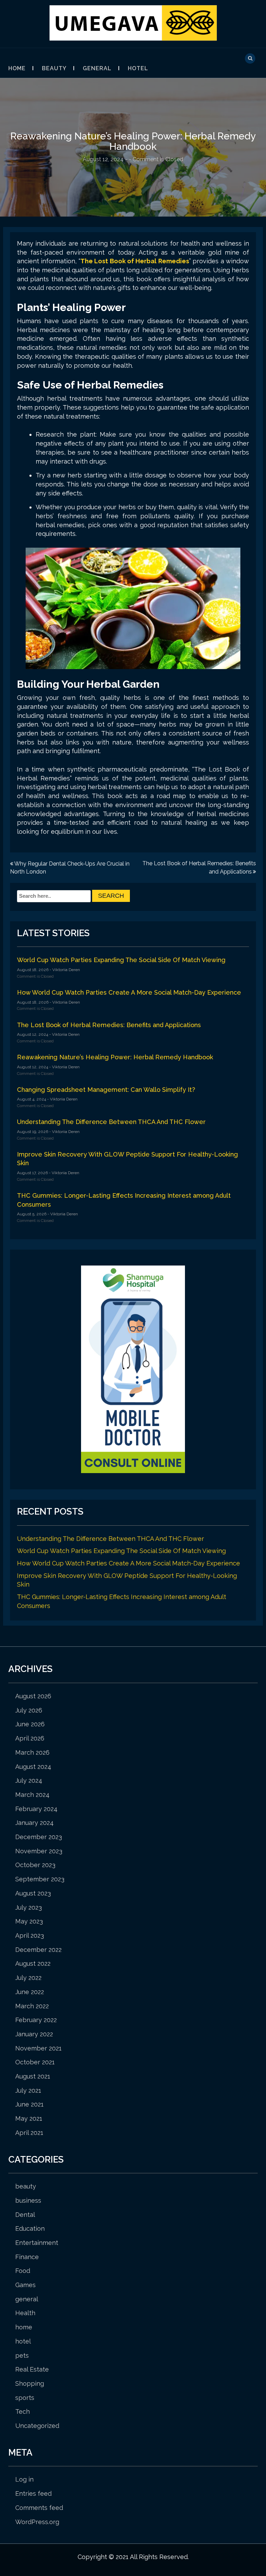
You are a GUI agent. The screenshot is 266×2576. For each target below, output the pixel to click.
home (24, 2327)
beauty (54, 68)
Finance (27, 2257)
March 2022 (32, 2006)
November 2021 (38, 2048)
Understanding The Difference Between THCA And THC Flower (111, 1122)
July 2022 (28, 1978)
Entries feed (33, 2493)
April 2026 (30, 1738)
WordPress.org (37, 2522)
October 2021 (35, 2062)
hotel (138, 68)
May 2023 (29, 1921)
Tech (23, 2411)
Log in (24, 2479)
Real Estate (32, 2369)
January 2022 (34, 2034)
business (28, 2200)
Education (30, 2228)
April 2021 (29, 2133)
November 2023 (39, 1851)
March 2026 (32, 1752)
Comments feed (39, 2508)
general (97, 68)
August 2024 (33, 1767)
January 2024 (34, 1823)
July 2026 (29, 1710)
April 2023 (30, 1935)
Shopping (30, 2383)
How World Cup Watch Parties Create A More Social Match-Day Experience (129, 992)
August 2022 (33, 1963)
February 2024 (36, 1809)
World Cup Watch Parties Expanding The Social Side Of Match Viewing (121, 960)
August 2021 (33, 2076)
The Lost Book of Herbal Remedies (135, 261)
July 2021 (28, 2090)
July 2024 (29, 1780)
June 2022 (30, 1992)
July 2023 (29, 1907)
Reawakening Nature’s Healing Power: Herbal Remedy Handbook (115, 1057)
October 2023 (35, 1865)
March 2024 (32, 1795)
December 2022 (38, 1950)
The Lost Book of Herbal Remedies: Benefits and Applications (109, 1025)
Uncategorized (37, 2426)
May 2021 (29, 2118)
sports (25, 2398)
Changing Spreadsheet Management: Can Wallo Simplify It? (106, 1090)
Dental (25, 2215)
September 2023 (40, 1879)
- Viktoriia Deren (64, 970)
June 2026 (30, 1724)
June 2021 (29, 2104)
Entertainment (37, 2243)
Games (25, 2285)
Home (17, 68)
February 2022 (36, 2020)
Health (25, 2313)
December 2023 (39, 1837)
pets (22, 2355)
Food (23, 2271)
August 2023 (33, 1893)
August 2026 (33, 1696)
